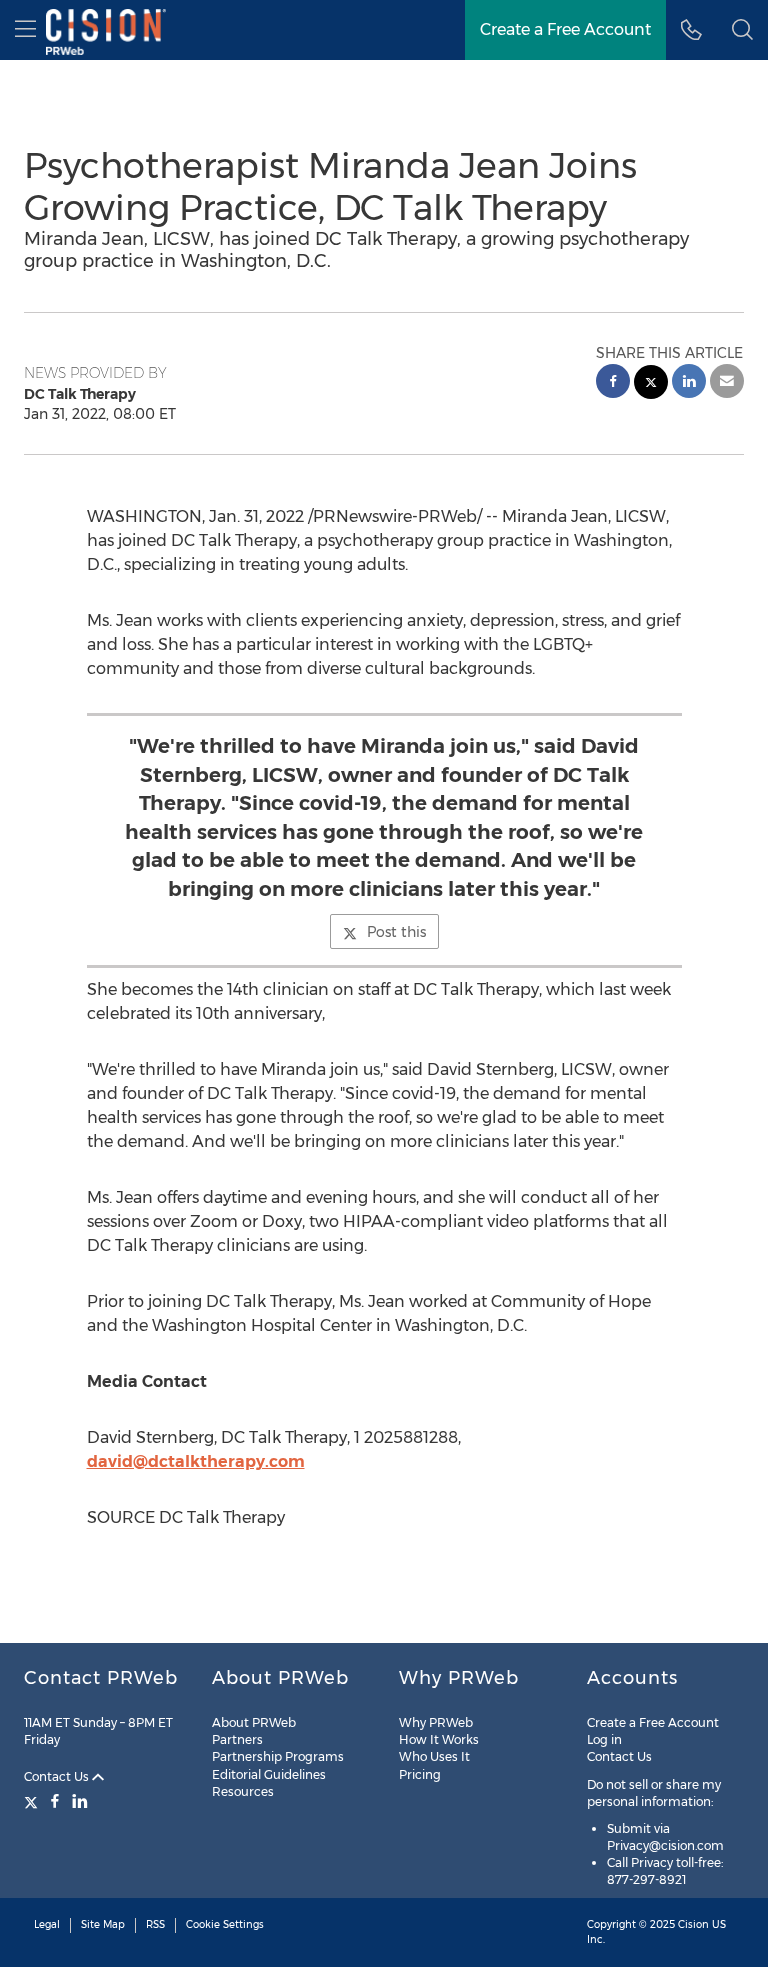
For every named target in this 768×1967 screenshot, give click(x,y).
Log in (604, 1739)
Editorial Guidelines (269, 1774)
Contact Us (58, 1776)
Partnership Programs (278, 1756)
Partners (237, 1739)
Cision (693, 1924)
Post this (396, 932)
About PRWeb (254, 1722)
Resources (243, 1791)
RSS (155, 1924)
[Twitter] (33, 1801)
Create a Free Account (565, 29)
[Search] (742, 30)
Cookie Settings (225, 1924)
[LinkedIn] (80, 1801)
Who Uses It (434, 1756)
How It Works (439, 1739)
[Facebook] (55, 1801)
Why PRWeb (436, 1722)
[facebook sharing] (613, 383)
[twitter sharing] (651, 384)
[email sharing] (727, 383)
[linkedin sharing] (689, 383)
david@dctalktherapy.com (196, 1461)
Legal (47, 1924)
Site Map (103, 1924)
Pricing (420, 1774)
